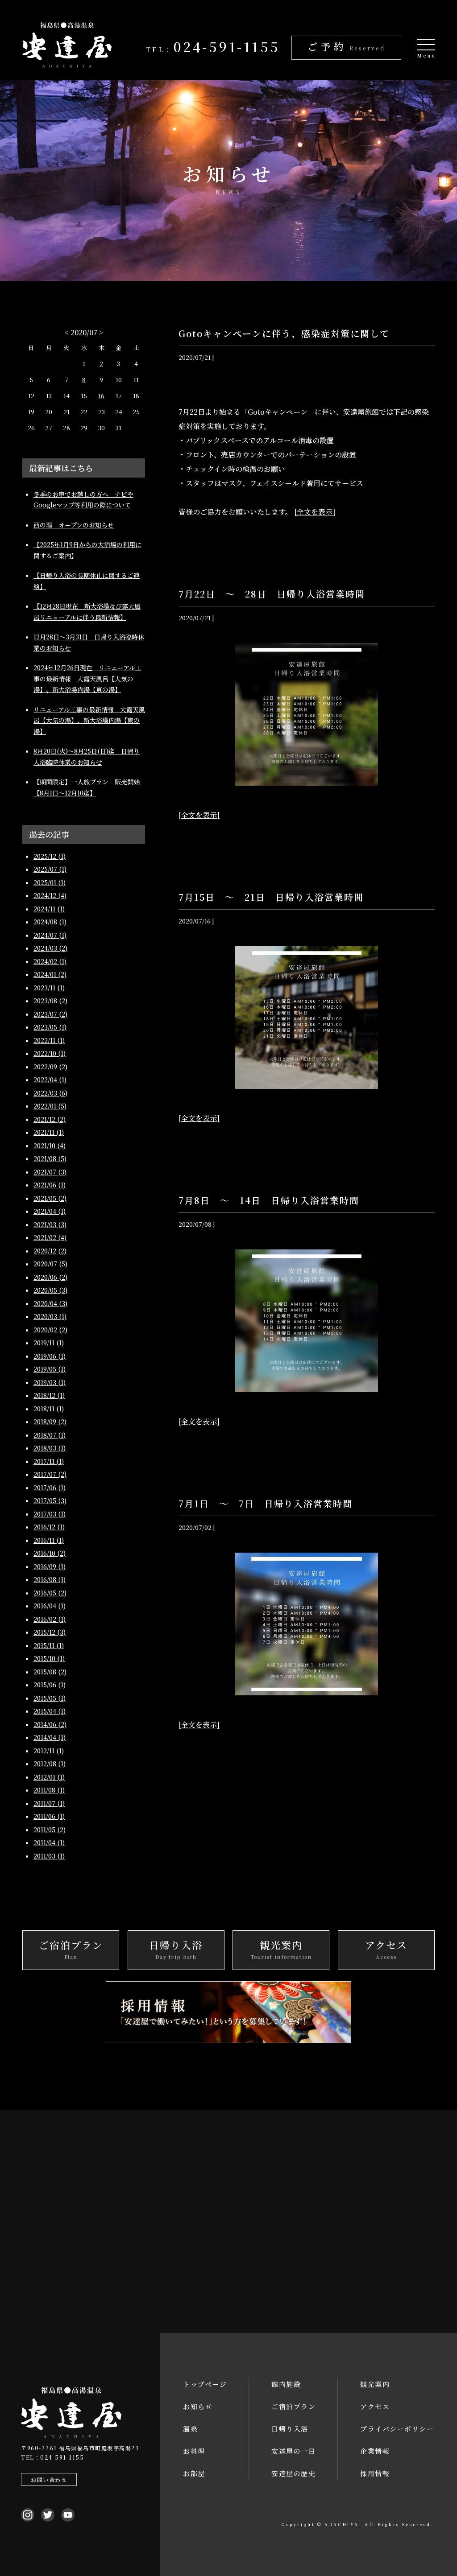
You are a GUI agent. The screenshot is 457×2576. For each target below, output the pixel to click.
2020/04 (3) (50, 1303)
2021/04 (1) (50, 1211)
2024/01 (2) (50, 974)
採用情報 (375, 2473)
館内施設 (286, 2384)
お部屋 (194, 2473)
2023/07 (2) (50, 1014)
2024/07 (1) (50, 935)
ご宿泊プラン (293, 2406)
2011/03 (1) (49, 1856)
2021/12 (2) (50, 1119)
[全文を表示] (315, 512)
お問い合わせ (49, 2479)
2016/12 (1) (49, 1527)
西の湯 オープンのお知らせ (74, 525)
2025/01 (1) (50, 882)
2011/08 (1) (49, 1790)
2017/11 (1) (49, 1461)
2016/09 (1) (50, 1566)
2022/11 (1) (49, 1040)
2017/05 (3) (50, 1500)
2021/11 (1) (49, 1132)
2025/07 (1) (50, 869)
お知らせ (198, 2406)
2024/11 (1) (49, 909)
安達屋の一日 (293, 2451)
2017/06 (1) (50, 1488)
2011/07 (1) (49, 1803)
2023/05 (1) (50, 1027)
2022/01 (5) (50, 1106)
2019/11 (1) (49, 1343)
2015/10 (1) (49, 1658)
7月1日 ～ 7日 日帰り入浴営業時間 (266, 1503)
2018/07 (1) (50, 1435)
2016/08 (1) (50, 1579)
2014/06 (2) (50, 1724)
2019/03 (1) (50, 1382)
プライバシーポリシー (397, 2429)
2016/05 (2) (50, 1593)
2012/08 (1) (50, 1764)
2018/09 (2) (50, 1422)
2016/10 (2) (50, 1553)
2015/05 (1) (50, 1698)
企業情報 (375, 2451)
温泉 (190, 2429)
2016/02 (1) (50, 1619)
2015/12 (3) (50, 1632)
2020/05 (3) (50, 1290)
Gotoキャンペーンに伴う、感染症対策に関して (284, 333)
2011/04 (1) (49, 1842)
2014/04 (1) (50, 1737)
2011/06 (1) (49, 1816)
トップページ (205, 2384)
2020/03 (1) (50, 1316)
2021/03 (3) (50, 1224)
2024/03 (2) (50, 948)
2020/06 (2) (50, 1277)
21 (66, 412)
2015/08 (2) (50, 1672)
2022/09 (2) (50, 1067)
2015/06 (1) (50, 1685)
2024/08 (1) (50, 922)
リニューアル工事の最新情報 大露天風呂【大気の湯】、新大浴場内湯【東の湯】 (89, 720)
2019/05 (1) (50, 1369)
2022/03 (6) (50, 1093)
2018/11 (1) (49, 1409)
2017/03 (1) (50, 1514)
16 (101, 396)
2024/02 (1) (50, 961)
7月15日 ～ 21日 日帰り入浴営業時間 (271, 897)
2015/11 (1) (49, 1645)
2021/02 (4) (50, 1237)
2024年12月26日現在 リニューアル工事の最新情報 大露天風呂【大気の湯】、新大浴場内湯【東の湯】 (87, 678)
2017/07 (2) (50, 1474)
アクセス (375, 2406)
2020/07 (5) (50, 1264)
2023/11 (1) (49, 988)
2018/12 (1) (49, 1395)
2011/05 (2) (50, 1830)
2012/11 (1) (49, 1751)
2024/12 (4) (50, 895)
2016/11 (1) (49, 1540)
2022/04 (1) (50, 1080)
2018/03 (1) (50, 1448)
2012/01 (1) (49, 1777)
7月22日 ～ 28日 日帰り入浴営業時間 (272, 594)
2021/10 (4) (50, 1146)
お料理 (194, 2451)
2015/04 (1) (50, 1711)
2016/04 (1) (50, 1606)
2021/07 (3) (50, 1172)
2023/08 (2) (50, 1001)
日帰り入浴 (290, 2429)
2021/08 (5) (50, 1158)
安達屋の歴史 (293, 2473)
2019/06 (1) (50, 1356)
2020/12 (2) (50, 1251)
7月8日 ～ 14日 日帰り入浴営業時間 (269, 1200)
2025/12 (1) (50, 856)
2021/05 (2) (50, 1198)
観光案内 (375, 2384)
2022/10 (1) (50, 1053)
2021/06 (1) (50, 1185)
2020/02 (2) (50, 1330)
